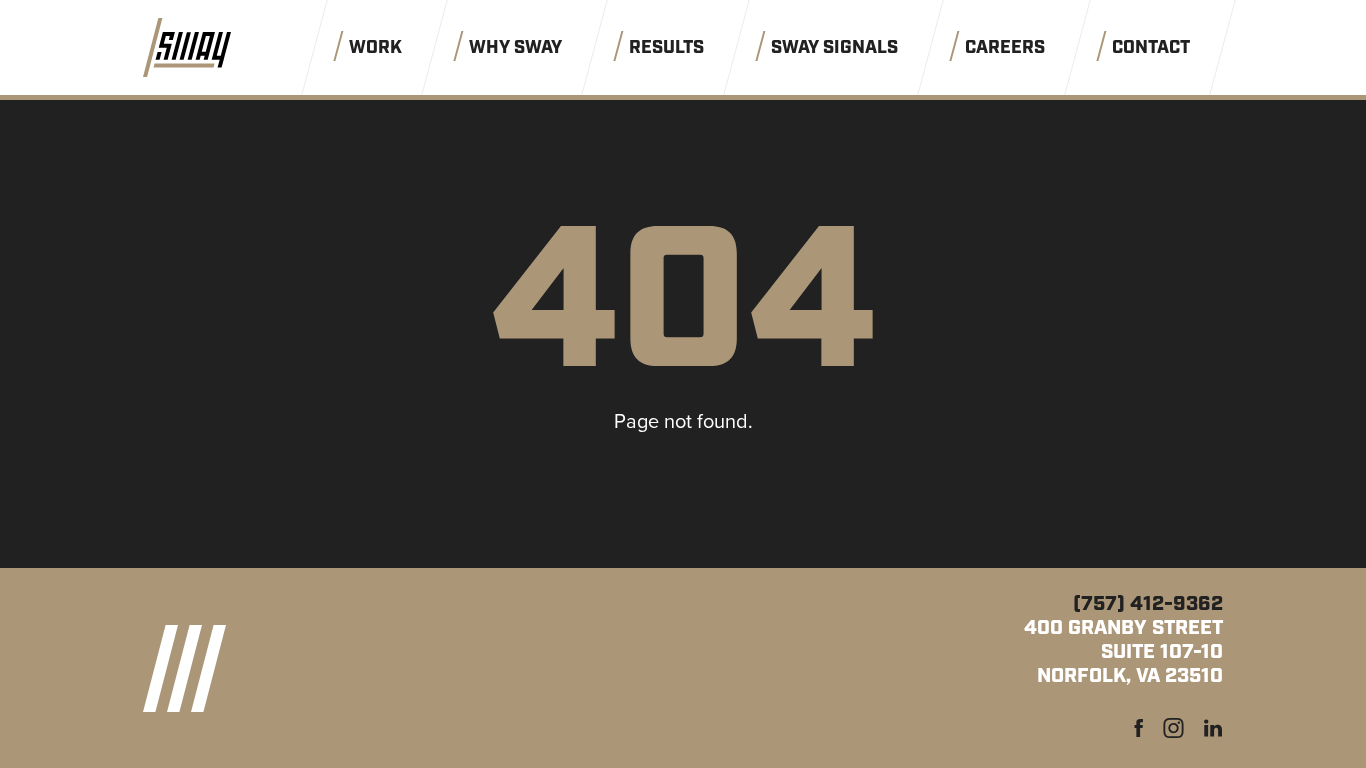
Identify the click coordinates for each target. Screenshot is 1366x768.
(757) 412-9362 (1148, 604)
